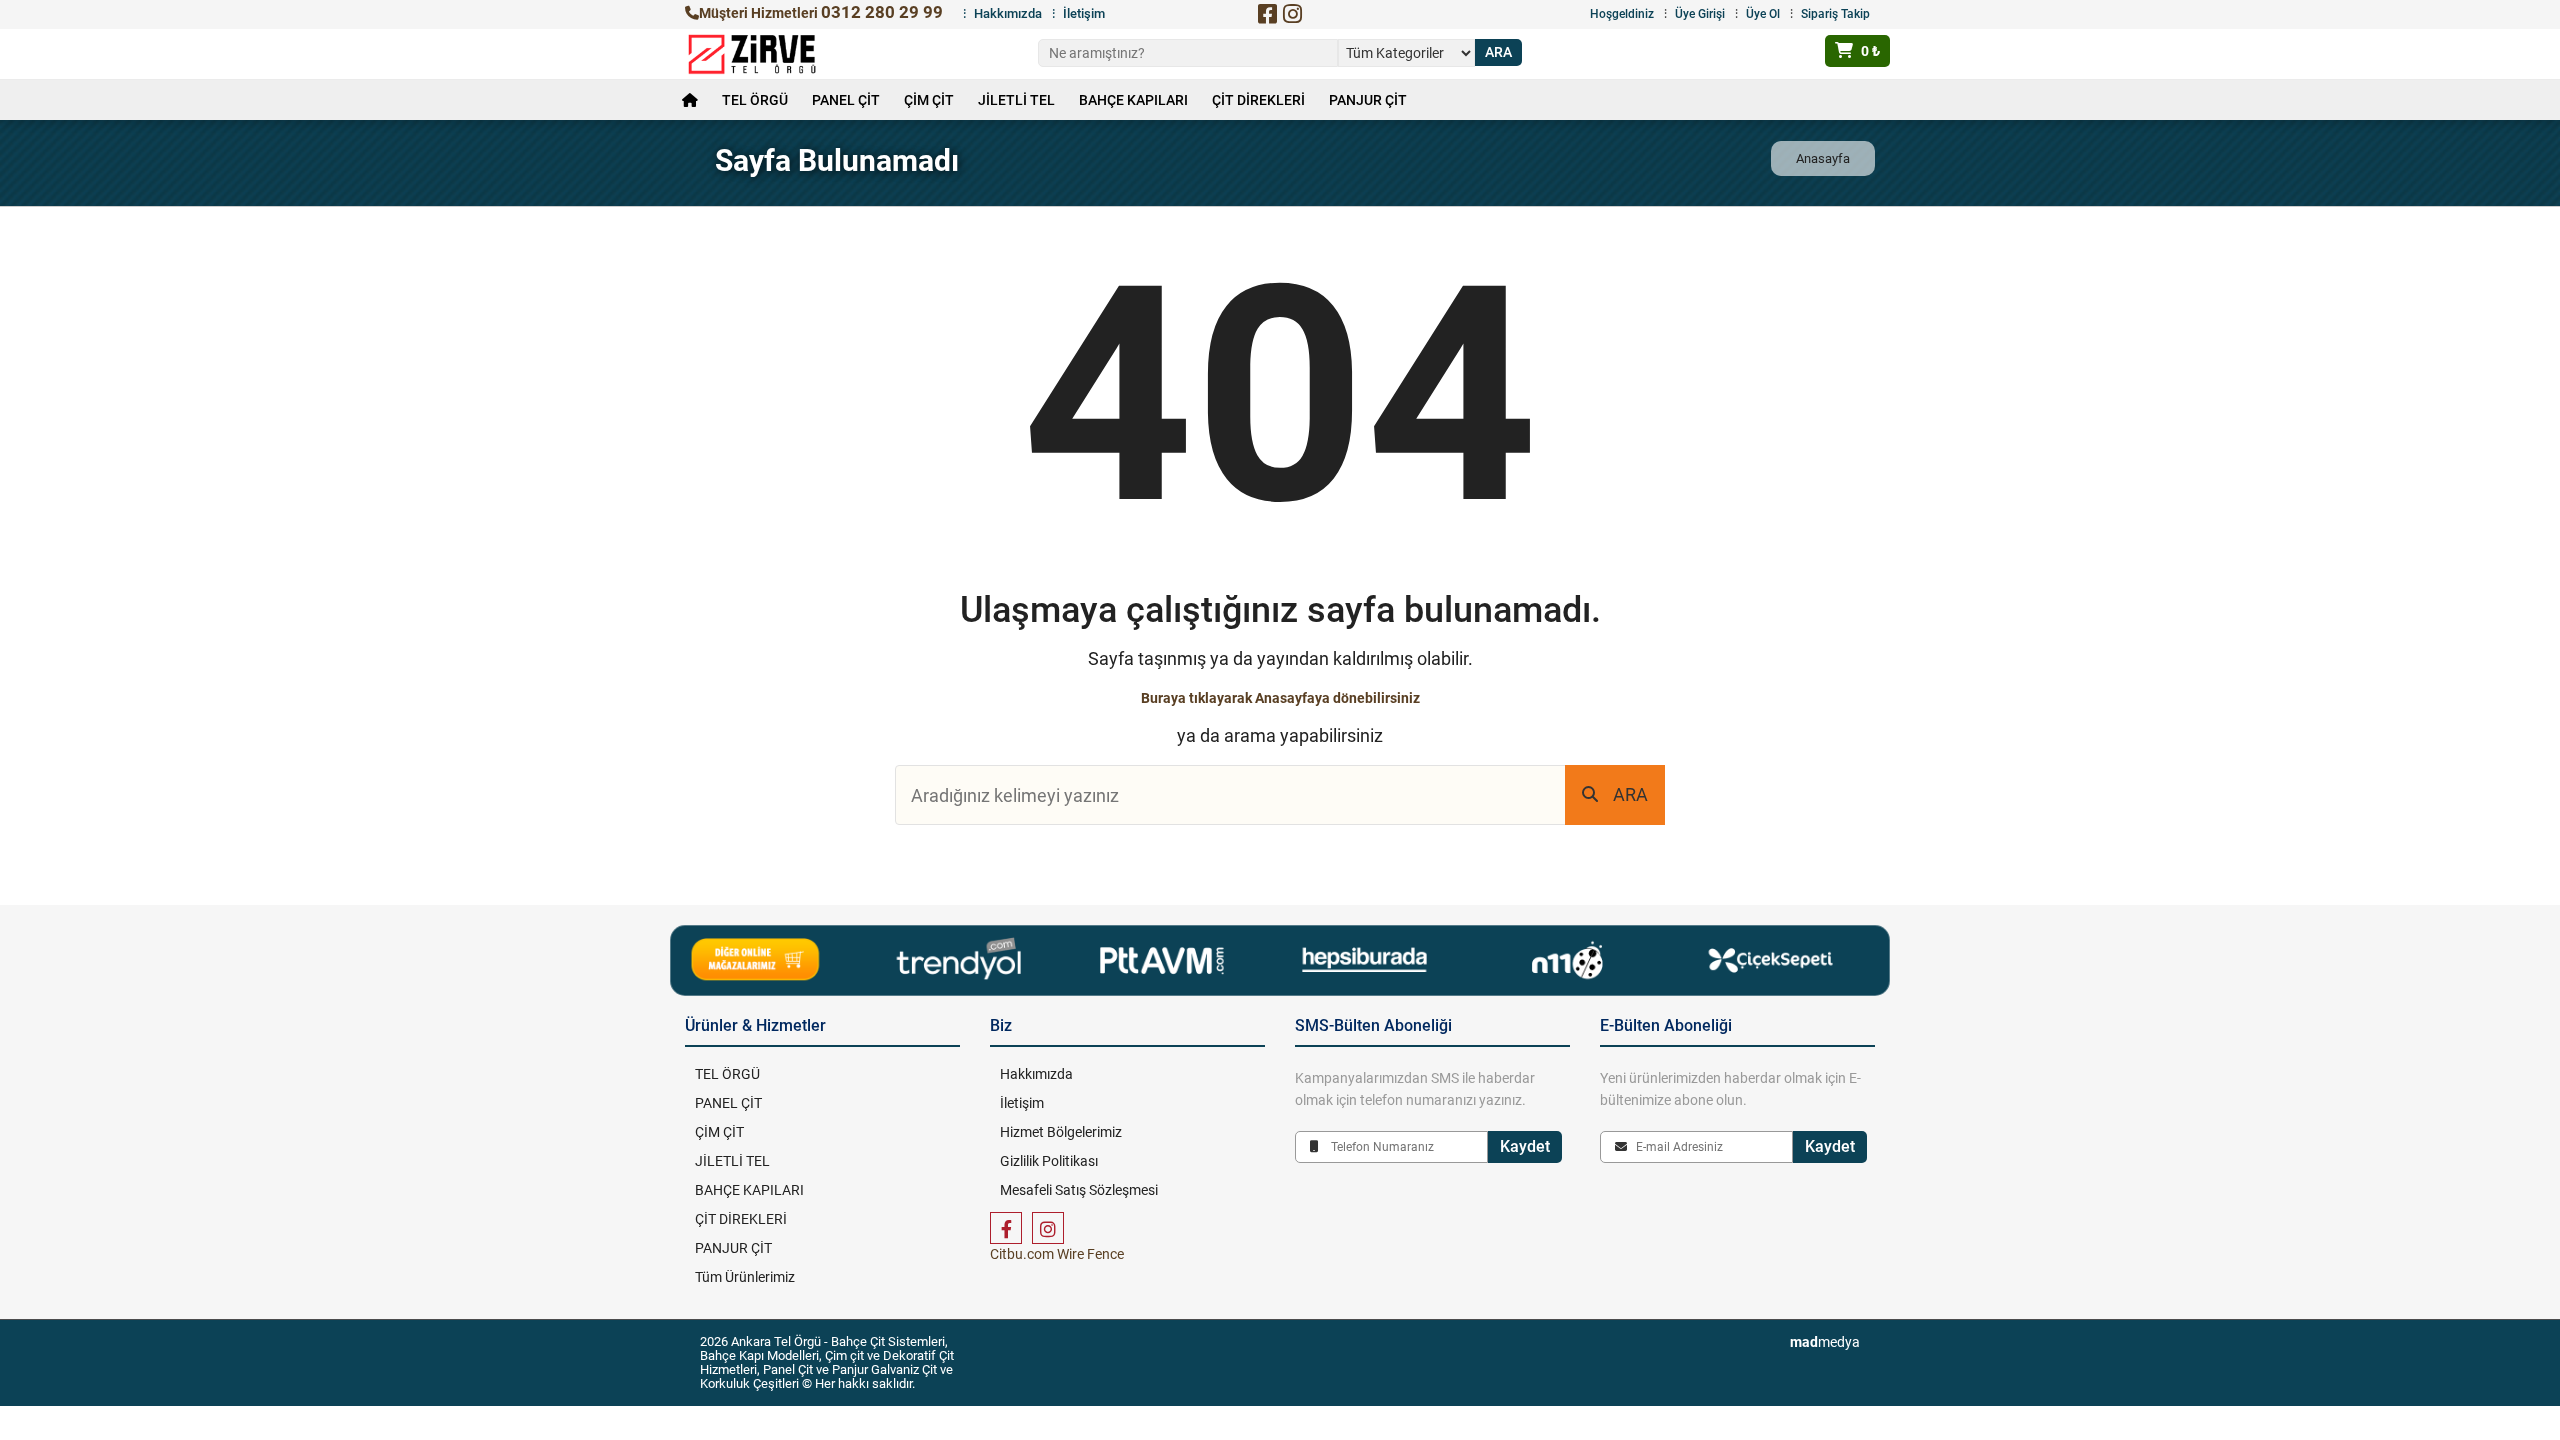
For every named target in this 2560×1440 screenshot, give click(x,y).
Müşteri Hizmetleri (821, 13)
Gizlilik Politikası (1049, 1161)
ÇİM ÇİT (929, 100)
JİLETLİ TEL (1016, 100)
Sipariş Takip (1835, 14)
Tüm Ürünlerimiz (745, 1277)
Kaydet (1525, 1146)
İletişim (1084, 13)
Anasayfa (1823, 158)
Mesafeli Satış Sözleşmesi (1079, 1190)
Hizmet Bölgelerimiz (1061, 1132)
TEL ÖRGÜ (755, 100)
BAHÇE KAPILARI (1133, 100)
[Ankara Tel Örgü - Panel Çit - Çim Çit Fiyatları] (752, 54)
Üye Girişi (1700, 14)
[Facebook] (1267, 14)
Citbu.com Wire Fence (1057, 1254)
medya (1825, 1342)
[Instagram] (1292, 14)
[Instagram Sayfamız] (1048, 1228)
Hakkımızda (1008, 13)
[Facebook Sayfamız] (1006, 1228)
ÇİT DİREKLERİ (1258, 100)
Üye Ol (1763, 14)
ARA (1630, 794)
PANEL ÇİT (846, 100)
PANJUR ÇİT (1368, 100)
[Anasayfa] (690, 100)
